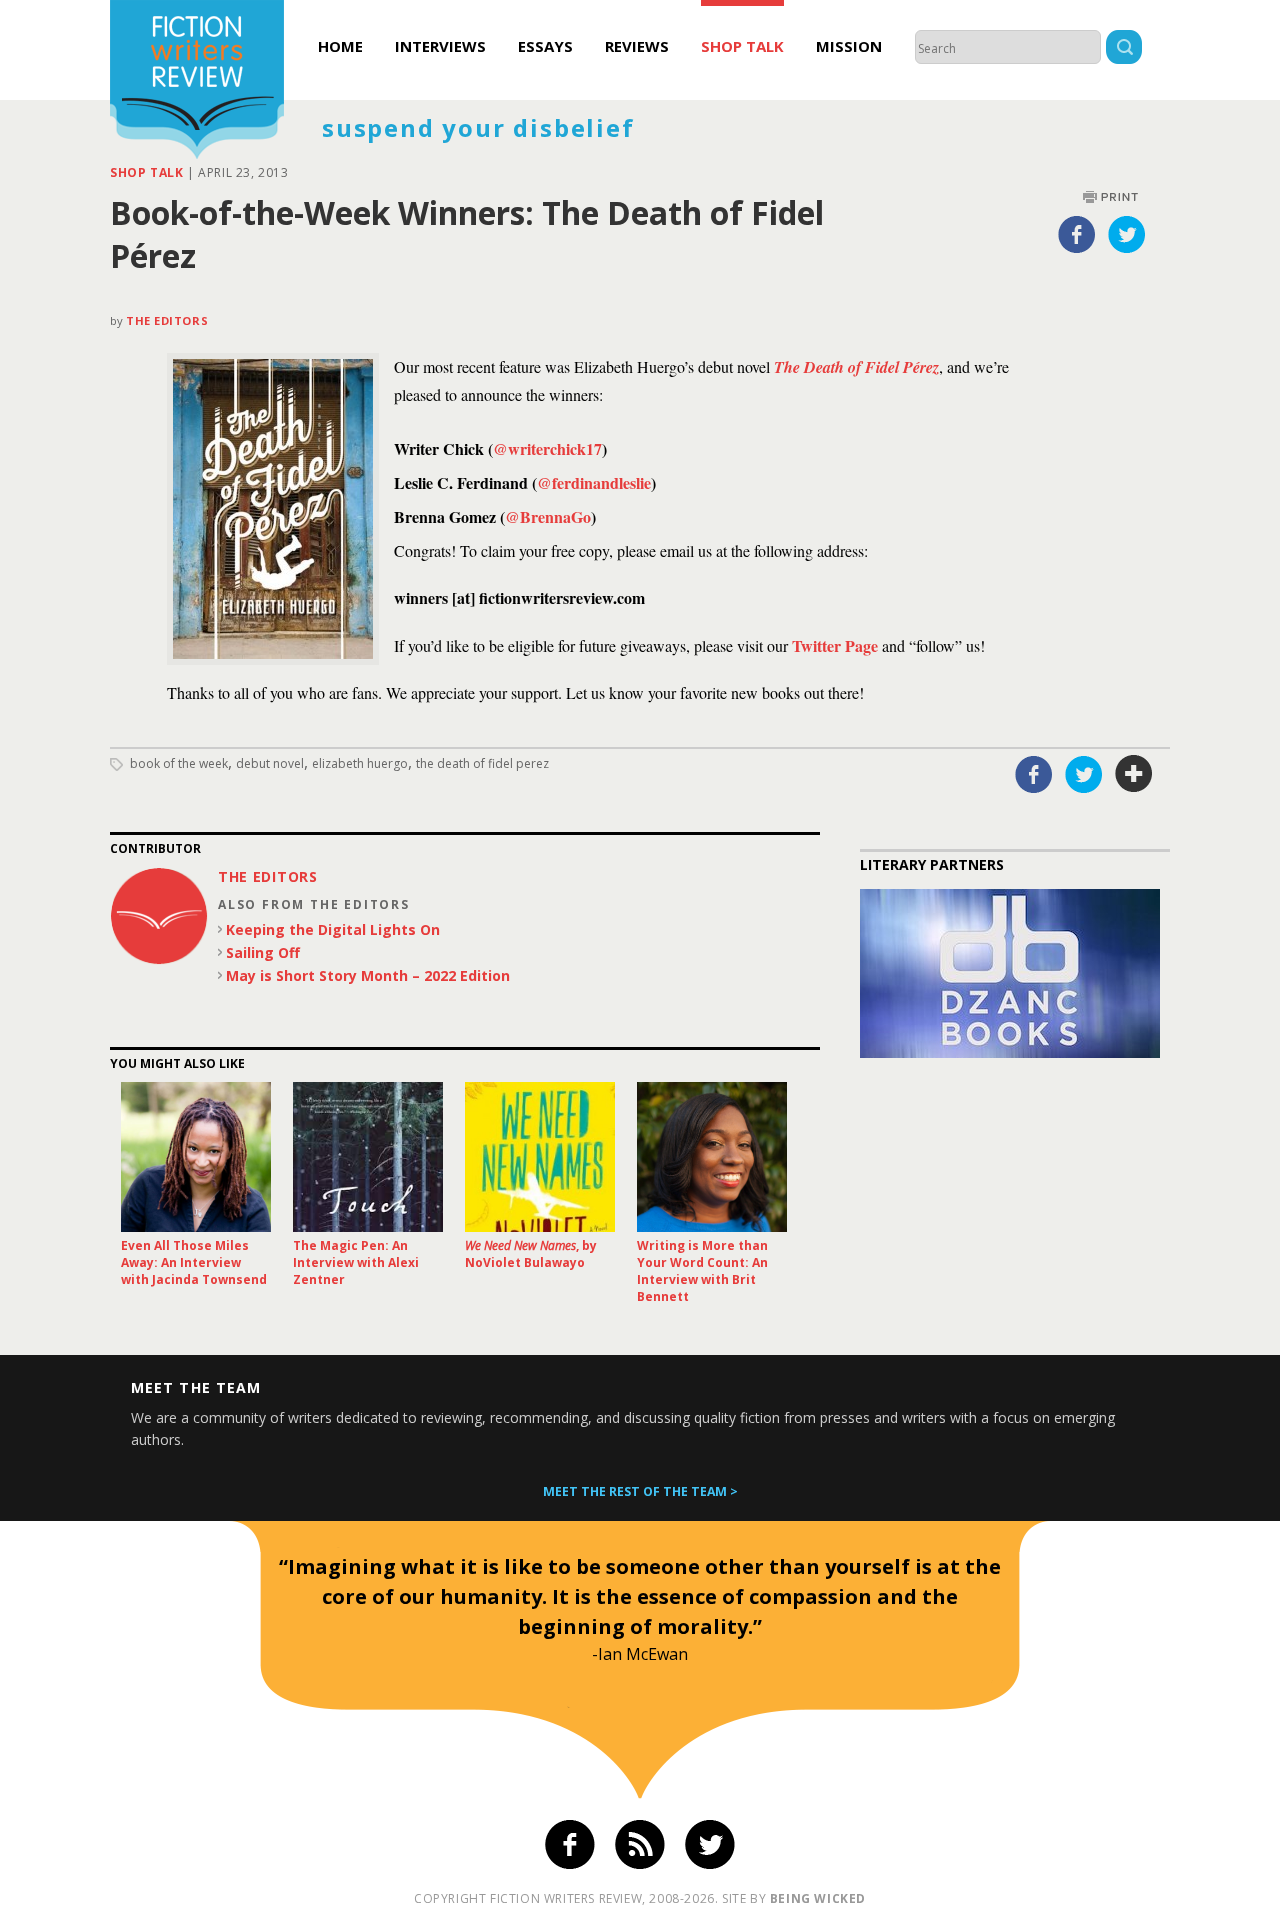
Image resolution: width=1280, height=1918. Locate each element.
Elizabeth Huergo (360, 763)
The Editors (167, 320)
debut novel (270, 763)
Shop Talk (742, 46)
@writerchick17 (547, 448)
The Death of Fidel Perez (482, 763)
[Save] (1134, 774)
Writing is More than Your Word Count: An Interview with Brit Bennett (702, 1271)
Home (340, 46)
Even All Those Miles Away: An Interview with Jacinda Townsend (194, 1262)
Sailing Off (263, 952)
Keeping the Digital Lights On (333, 929)
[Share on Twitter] (1127, 234)
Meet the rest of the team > (640, 1491)
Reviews (637, 46)
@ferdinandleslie (594, 482)
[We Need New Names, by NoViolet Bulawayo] (540, 1157)
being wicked (818, 1898)
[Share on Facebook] (1077, 234)
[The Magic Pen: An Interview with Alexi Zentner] (368, 1157)
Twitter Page (835, 645)
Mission (849, 46)
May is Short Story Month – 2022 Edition (368, 975)
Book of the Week (179, 763)
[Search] (1124, 49)
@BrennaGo (548, 516)
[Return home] (197, 82)
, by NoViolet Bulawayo (531, 1254)
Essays (545, 46)
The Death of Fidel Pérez (856, 367)
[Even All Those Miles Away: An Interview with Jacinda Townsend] (196, 1157)
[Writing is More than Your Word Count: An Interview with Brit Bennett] (712, 1157)
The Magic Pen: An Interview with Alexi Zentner (356, 1262)
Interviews (440, 46)
